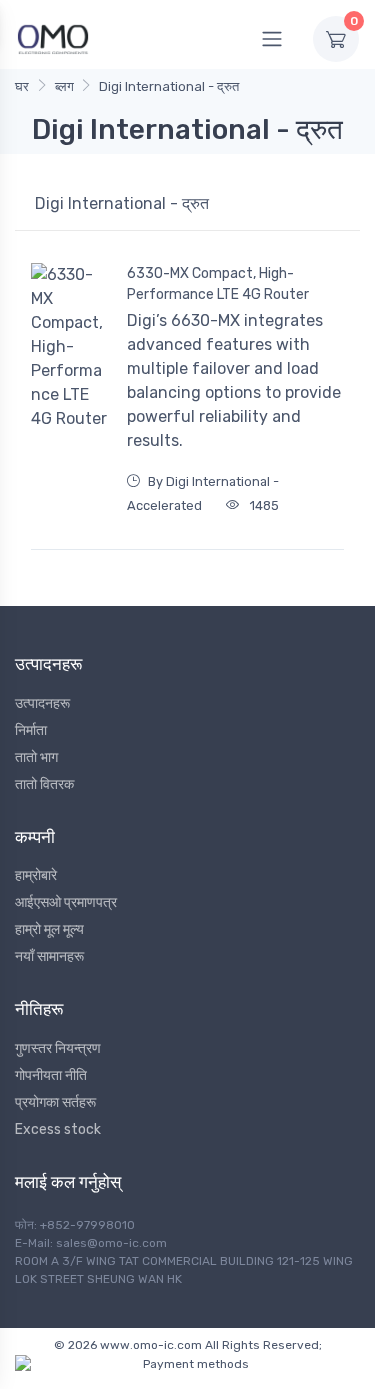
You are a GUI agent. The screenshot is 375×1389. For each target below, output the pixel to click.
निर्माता (31, 730)
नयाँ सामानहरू (49, 956)
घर (22, 86)
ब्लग (64, 86)
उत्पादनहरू (42, 703)
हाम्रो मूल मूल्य (49, 929)
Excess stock (58, 1129)
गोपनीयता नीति (51, 1075)
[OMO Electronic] (53, 38)
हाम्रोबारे (36, 875)
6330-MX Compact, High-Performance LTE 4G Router (218, 284)
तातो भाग (36, 757)
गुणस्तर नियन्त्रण (58, 1048)
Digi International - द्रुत (169, 86)
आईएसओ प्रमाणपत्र (66, 902)
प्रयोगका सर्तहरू (55, 1102)
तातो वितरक (44, 784)
